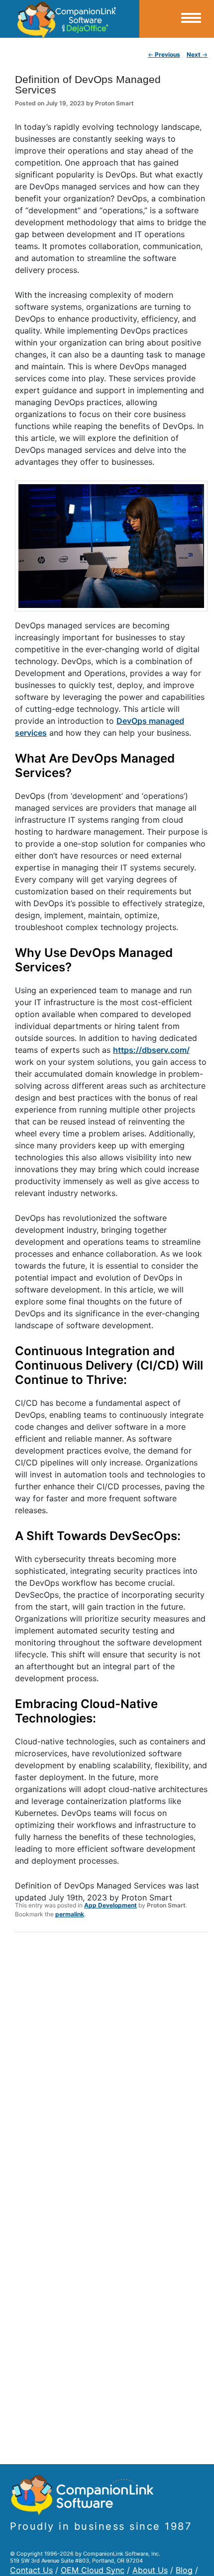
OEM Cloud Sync (93, 2570)
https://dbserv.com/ (151, 1050)
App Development (110, 1905)
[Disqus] (111, 2069)
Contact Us (31, 2570)
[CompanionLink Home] (70, 19)
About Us (150, 2570)
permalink (70, 1914)
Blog (184, 2570)
